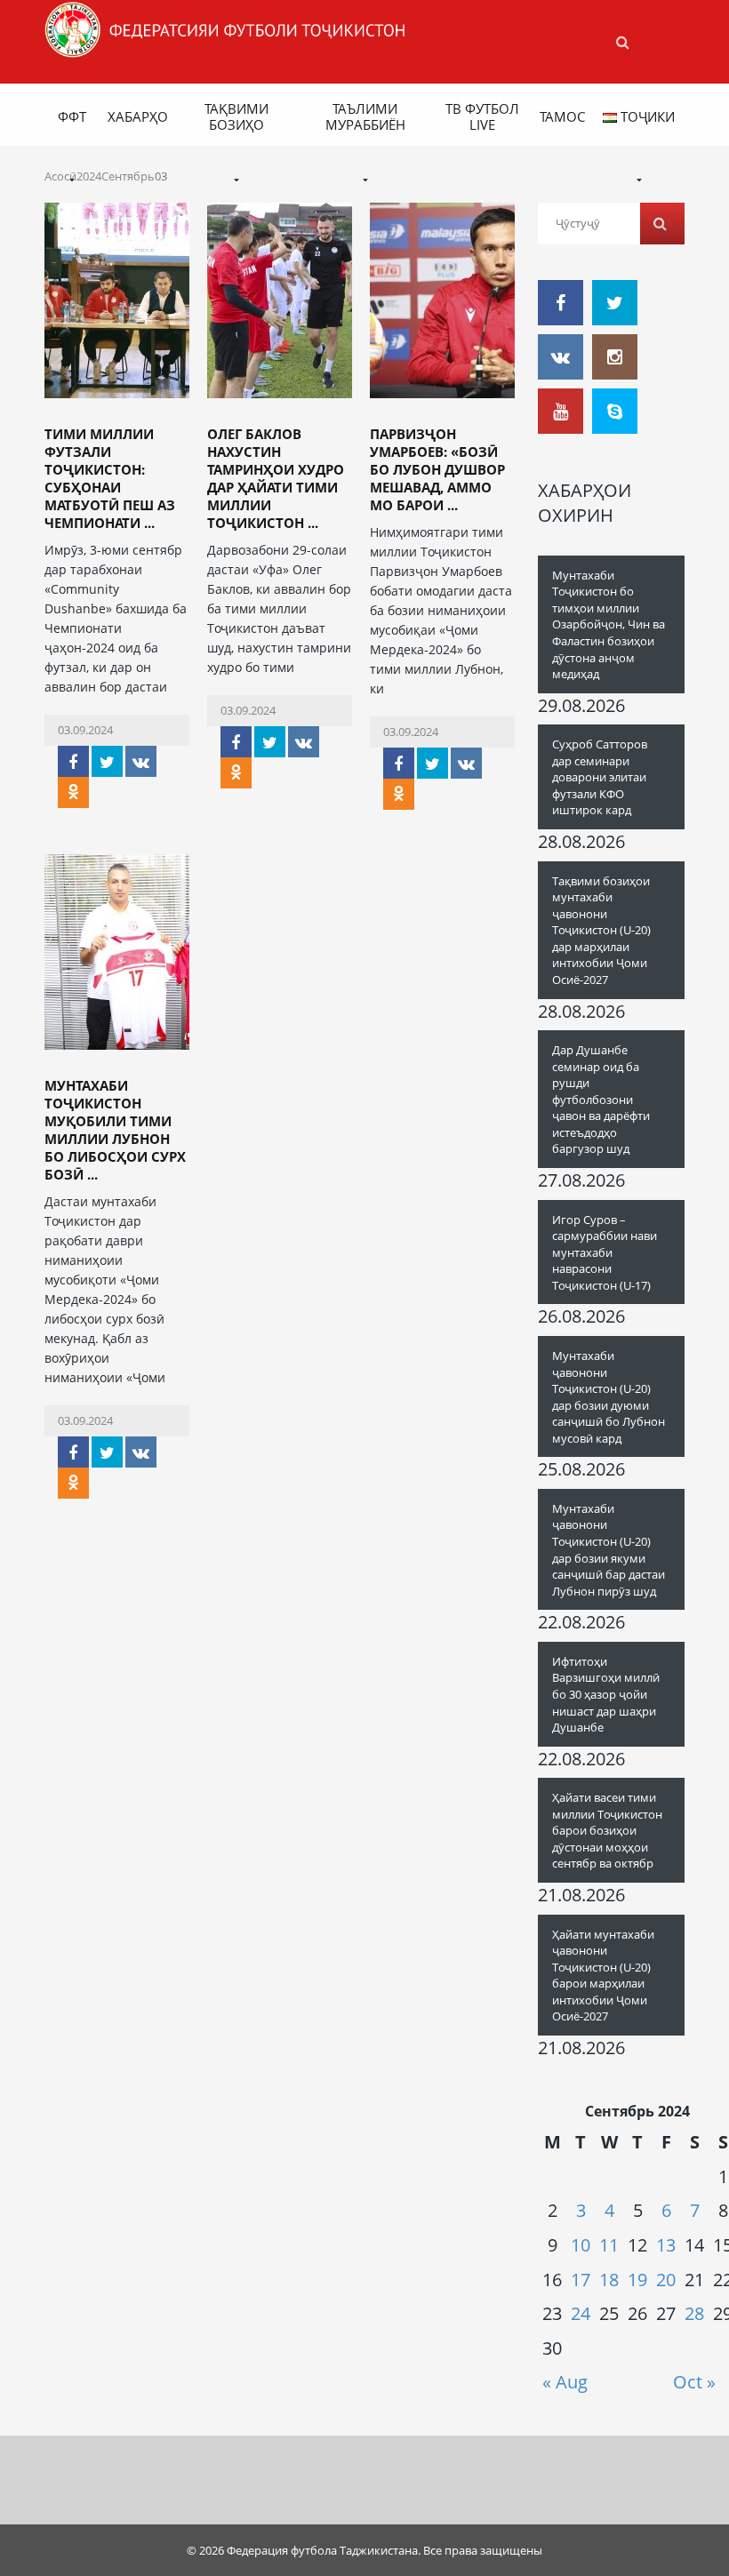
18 (609, 2280)
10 (581, 2245)
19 (637, 2280)
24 (581, 2313)
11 (609, 2245)
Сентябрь (128, 176)
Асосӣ (60, 176)
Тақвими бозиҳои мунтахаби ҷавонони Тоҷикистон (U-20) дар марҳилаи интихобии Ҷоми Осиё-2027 (601, 930)
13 (666, 2245)
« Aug (565, 2382)
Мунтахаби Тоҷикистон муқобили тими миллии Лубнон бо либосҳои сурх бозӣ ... (115, 1130)
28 (694, 2313)
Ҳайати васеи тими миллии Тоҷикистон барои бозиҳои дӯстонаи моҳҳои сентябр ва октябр (607, 1830)
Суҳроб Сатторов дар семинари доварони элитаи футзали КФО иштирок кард (600, 777)
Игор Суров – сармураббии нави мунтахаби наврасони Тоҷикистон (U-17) (605, 1252)
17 (581, 2280)
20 (666, 2280)
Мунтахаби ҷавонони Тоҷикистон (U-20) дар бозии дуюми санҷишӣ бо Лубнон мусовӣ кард (609, 1397)
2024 (89, 176)
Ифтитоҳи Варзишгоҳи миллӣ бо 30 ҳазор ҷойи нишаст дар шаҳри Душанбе (606, 1694)
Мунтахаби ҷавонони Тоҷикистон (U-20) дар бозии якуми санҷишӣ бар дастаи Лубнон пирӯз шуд (609, 1550)
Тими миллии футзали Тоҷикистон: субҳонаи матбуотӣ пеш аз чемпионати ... (110, 478)
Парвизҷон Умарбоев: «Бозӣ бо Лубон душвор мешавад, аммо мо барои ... (437, 469)
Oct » (694, 2382)
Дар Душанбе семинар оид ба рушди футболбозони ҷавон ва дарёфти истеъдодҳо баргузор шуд (601, 1099)
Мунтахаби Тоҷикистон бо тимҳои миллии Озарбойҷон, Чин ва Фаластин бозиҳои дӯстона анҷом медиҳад (609, 624)
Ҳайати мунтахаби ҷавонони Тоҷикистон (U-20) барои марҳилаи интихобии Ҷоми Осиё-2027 (603, 1976)
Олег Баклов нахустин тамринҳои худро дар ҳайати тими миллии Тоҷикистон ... (276, 478)
